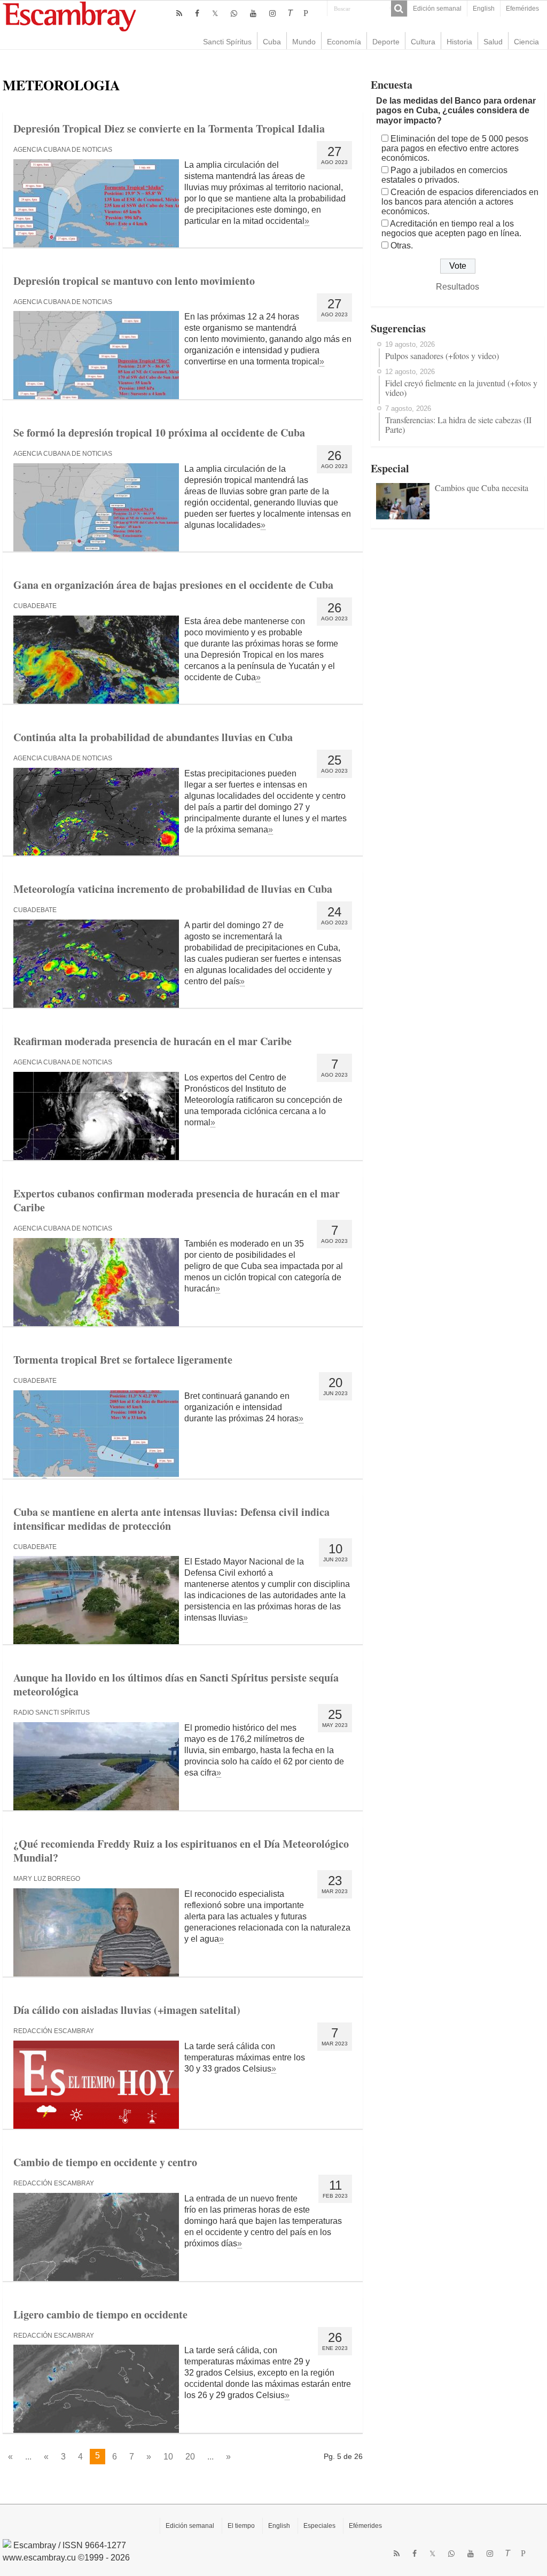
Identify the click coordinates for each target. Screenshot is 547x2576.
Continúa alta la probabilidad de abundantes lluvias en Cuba (153, 737)
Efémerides (365, 2526)
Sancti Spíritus (227, 42)
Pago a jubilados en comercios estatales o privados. (444, 175)
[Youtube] (253, 13)
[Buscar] (399, 9)
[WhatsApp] (234, 13)
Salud (493, 42)
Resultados (458, 287)
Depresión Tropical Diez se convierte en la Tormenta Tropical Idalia (169, 129)
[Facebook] (197, 13)
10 (168, 2457)
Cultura (423, 42)
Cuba (272, 42)
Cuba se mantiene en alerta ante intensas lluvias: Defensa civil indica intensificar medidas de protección (171, 1519)
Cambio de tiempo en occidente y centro (105, 2162)
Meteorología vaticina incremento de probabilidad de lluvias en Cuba (173, 889)
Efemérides (522, 9)
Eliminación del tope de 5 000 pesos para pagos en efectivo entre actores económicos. (455, 148)
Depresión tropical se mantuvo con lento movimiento (134, 281)
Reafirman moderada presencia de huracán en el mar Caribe (153, 1041)
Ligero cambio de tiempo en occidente (100, 2314)
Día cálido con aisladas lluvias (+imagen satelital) (127, 2010)
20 (190, 2457)
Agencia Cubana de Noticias (63, 150)
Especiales (319, 2526)
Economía (344, 42)
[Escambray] (69, 16)
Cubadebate (35, 606)
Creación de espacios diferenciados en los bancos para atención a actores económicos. (460, 202)
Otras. (402, 246)
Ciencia (526, 42)
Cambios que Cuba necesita (482, 488)
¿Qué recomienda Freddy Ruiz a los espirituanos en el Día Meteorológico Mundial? (181, 1851)
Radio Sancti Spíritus (52, 1713)
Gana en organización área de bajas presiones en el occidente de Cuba (173, 585)
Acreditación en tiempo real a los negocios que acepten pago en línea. (451, 228)
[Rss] (179, 13)
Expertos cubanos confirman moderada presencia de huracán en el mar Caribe (177, 1200)
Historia (459, 42)
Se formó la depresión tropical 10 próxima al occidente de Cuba (159, 433)
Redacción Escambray (54, 2031)
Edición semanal (437, 9)
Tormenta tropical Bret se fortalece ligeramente (123, 1360)
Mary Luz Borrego (47, 1879)
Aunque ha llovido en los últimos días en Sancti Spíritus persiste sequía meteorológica (176, 1684)
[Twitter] (215, 13)
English (484, 9)
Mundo (304, 42)
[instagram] (272, 13)
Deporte (386, 42)
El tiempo (241, 2526)
